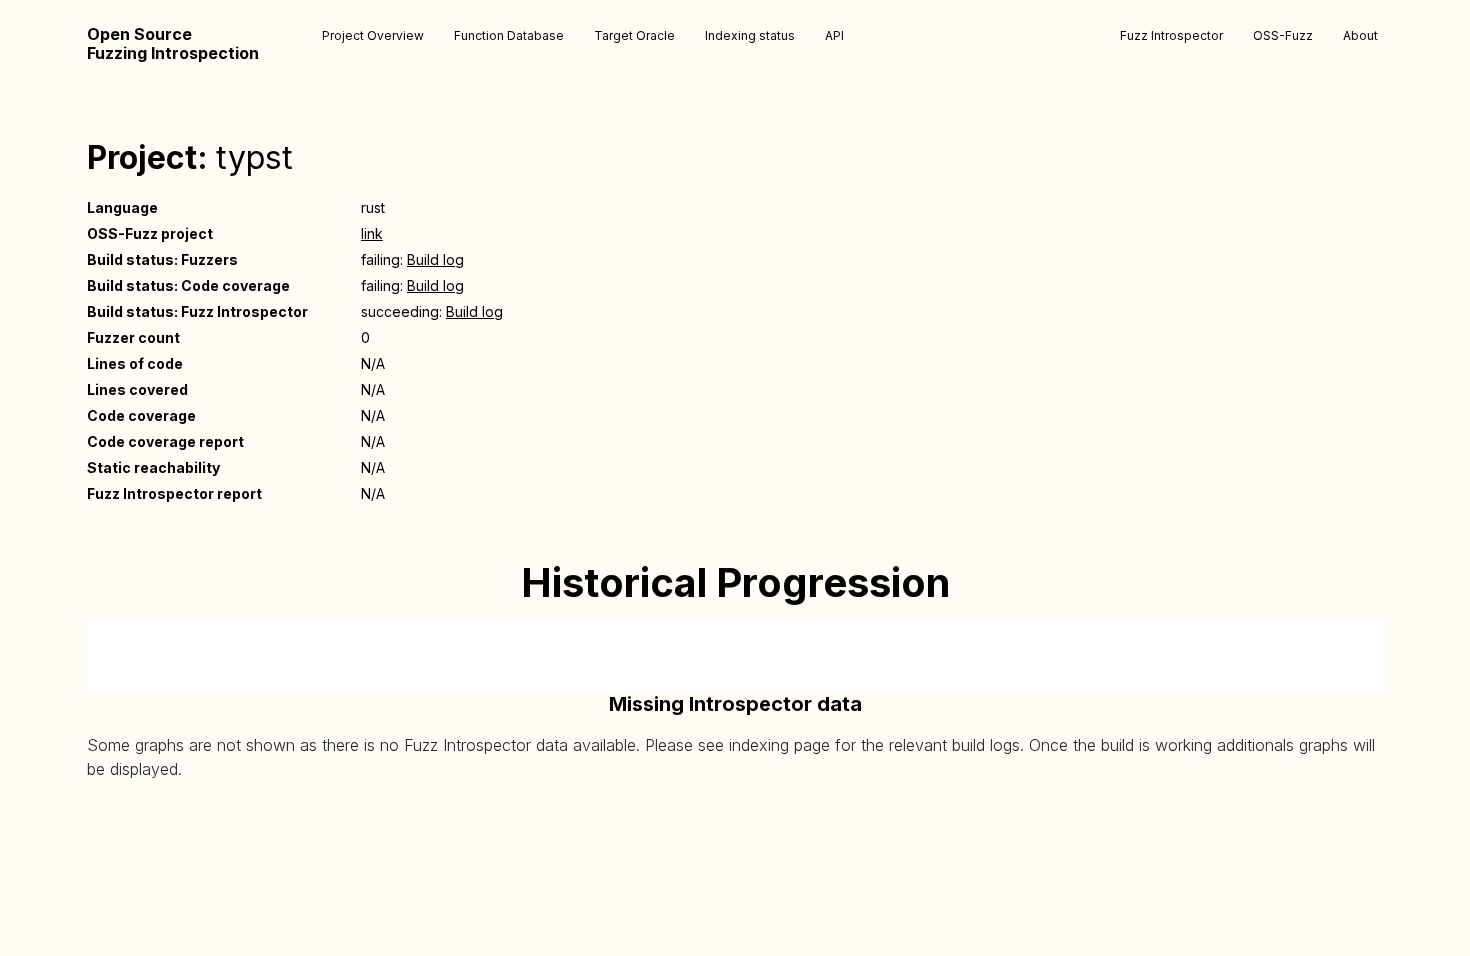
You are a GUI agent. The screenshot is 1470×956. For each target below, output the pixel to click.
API (834, 35)
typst (254, 157)
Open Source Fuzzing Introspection (173, 44)
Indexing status (750, 35)
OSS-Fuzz (1283, 35)
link (372, 233)
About (1360, 35)
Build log (435, 259)
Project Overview (373, 35)
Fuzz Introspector (1171, 35)
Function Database (509, 35)
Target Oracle (634, 35)
